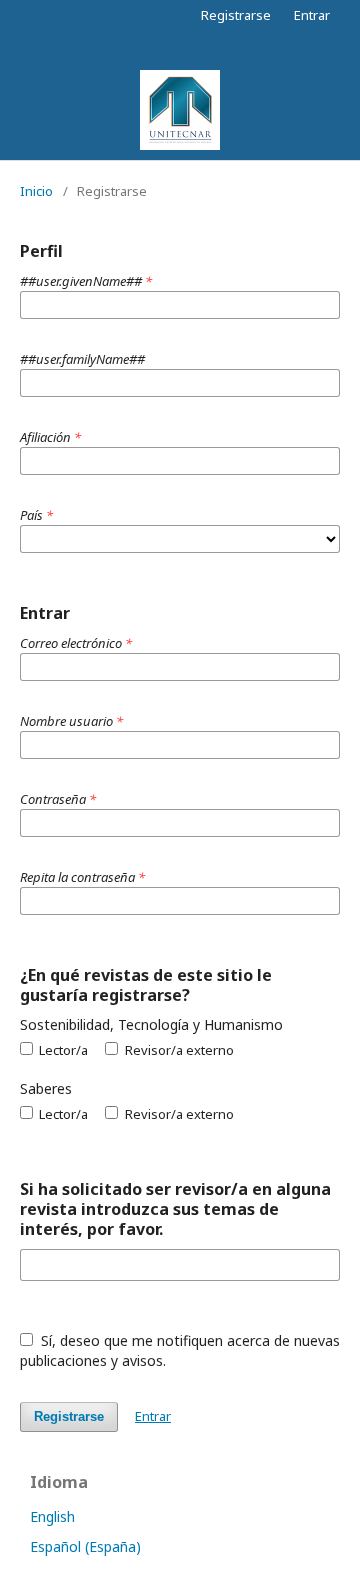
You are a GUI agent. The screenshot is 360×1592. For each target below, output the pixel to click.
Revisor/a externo (177, 1050)
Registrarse (236, 15)
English (52, 1516)
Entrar (312, 15)
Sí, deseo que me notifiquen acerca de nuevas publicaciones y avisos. (180, 1350)
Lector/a (62, 1050)
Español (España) (85, 1546)
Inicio (36, 191)
